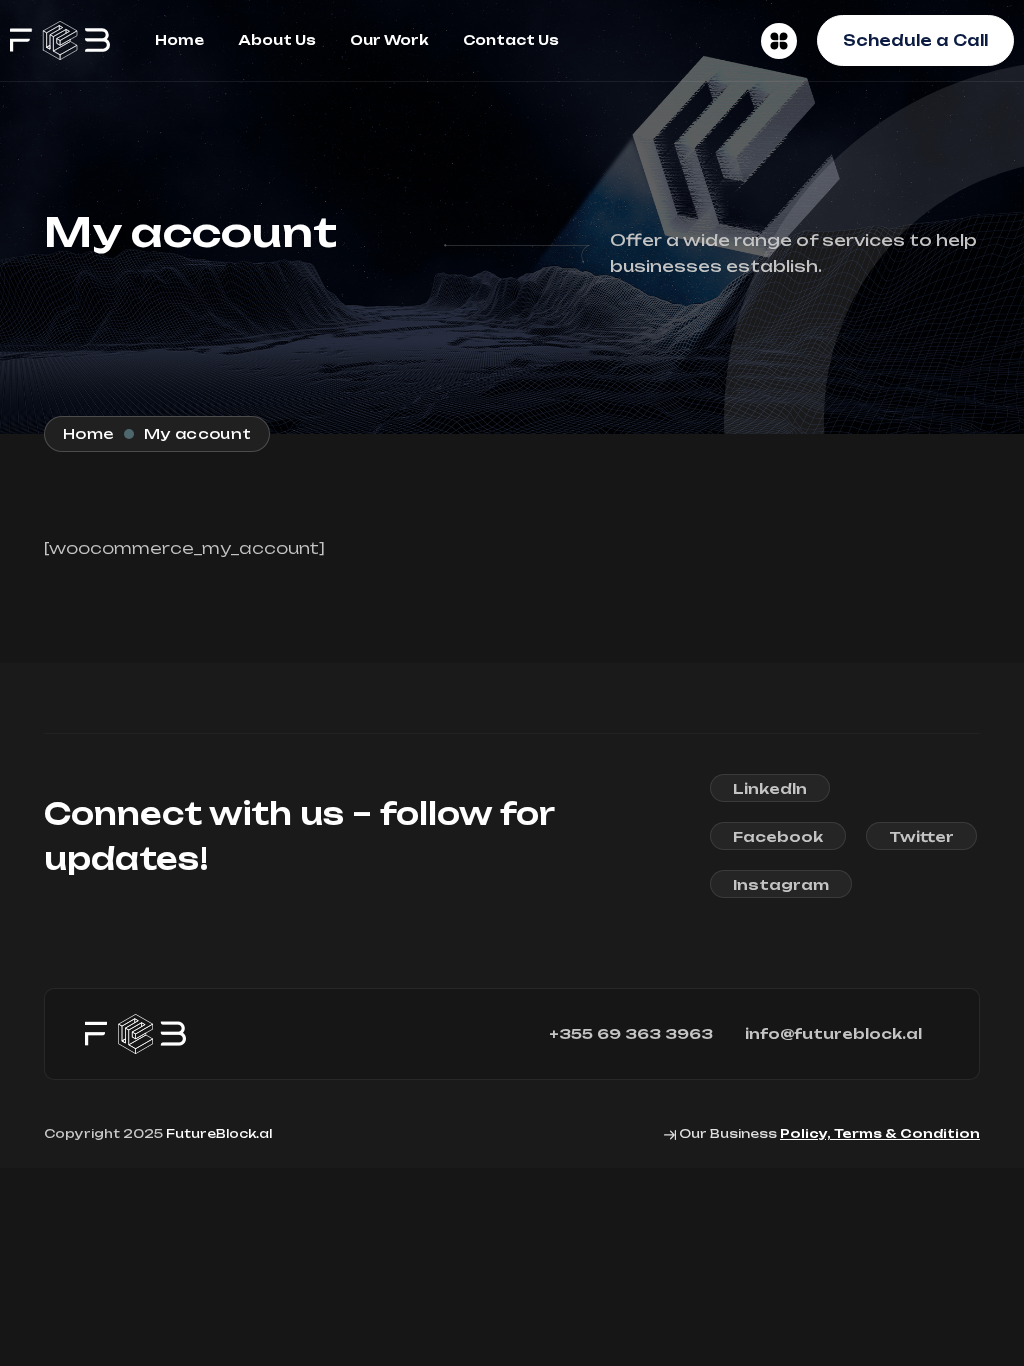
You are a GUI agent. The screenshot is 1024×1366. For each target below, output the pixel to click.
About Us (277, 40)
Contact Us (511, 40)
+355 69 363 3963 (631, 1034)
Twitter (921, 836)
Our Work (389, 40)
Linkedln (770, 788)
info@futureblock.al (833, 1034)
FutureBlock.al (219, 1133)
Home (179, 40)
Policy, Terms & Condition (880, 1133)
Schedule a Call (915, 40)
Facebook (778, 836)
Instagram (781, 884)
